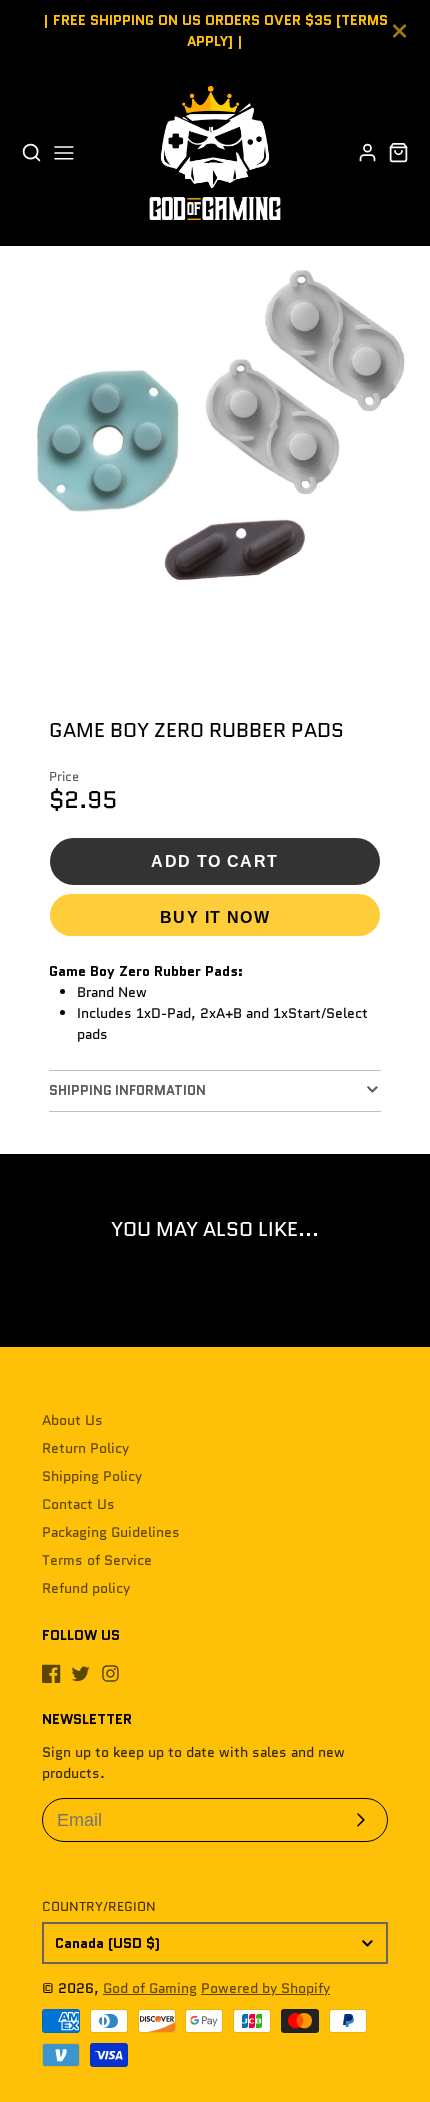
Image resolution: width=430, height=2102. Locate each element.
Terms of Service (97, 1560)
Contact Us (78, 1504)
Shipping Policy (92, 1476)
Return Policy (85, 1448)
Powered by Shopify (265, 1988)
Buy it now (215, 917)
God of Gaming (150, 1988)
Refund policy (86, 1588)
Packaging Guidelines (111, 1532)
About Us (72, 1420)
